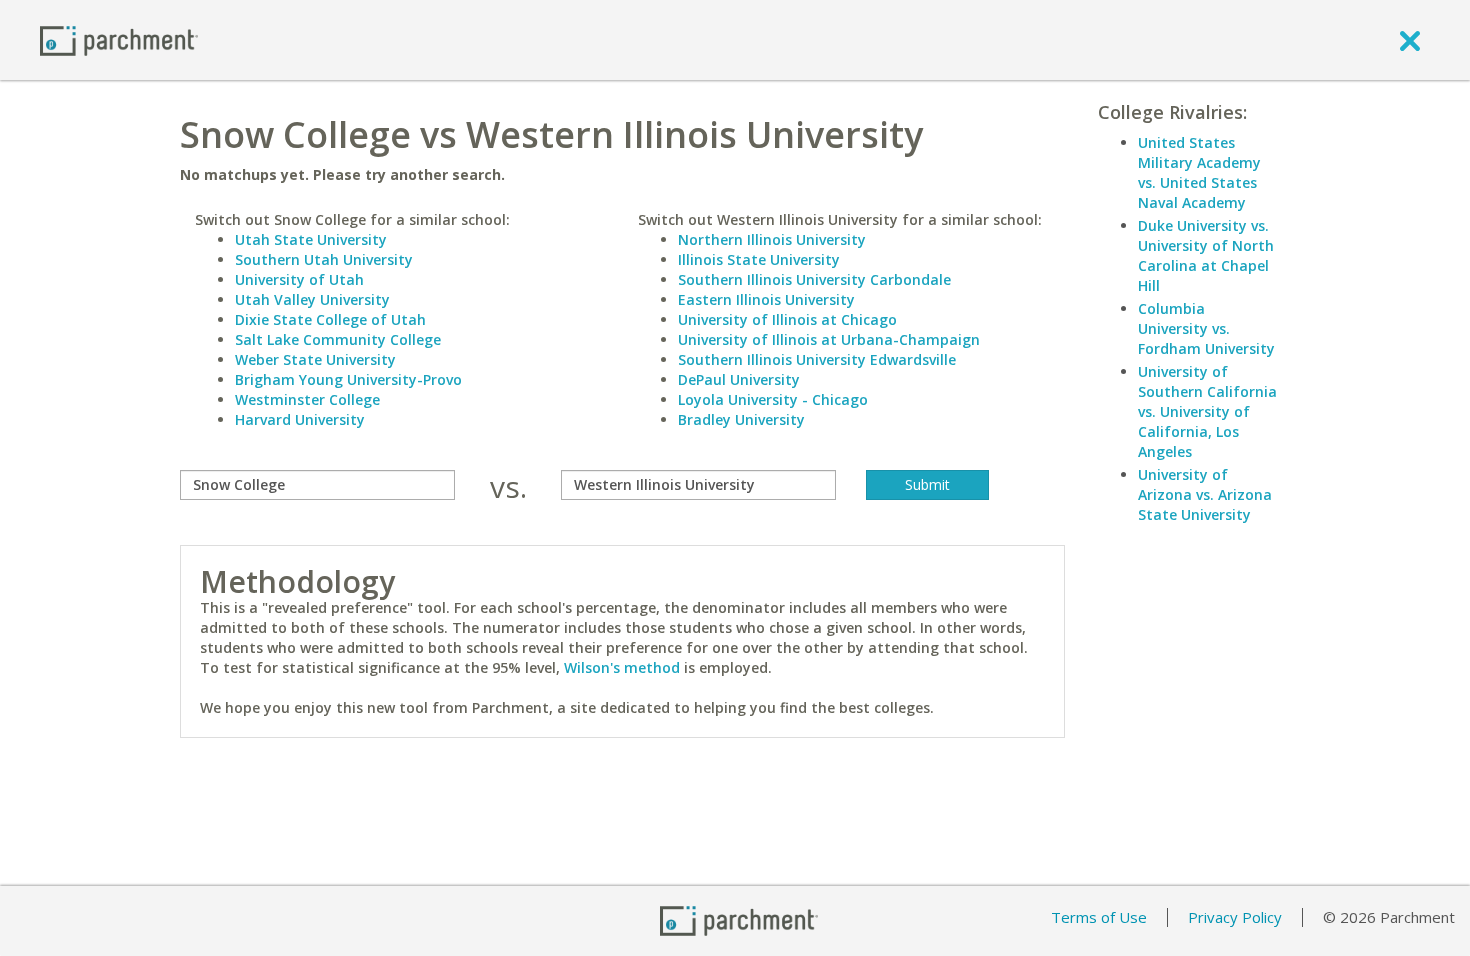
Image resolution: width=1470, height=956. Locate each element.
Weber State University (315, 359)
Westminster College (307, 399)
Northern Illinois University (772, 239)
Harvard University (300, 419)
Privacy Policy (1235, 917)
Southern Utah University (324, 259)
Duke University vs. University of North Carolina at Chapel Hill (1206, 255)
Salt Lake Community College (338, 339)
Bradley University (741, 419)
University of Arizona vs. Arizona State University (1205, 494)
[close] (1410, 40)
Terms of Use (1099, 917)
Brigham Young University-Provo (348, 379)
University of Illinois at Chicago (787, 319)
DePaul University (739, 379)
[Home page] (119, 39)
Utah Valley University (312, 299)
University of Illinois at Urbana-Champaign (829, 339)
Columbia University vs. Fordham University (1206, 328)
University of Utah (299, 279)
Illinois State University (759, 259)
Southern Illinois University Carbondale (814, 279)
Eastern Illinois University (766, 299)
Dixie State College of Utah (330, 319)
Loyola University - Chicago (773, 399)
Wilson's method (622, 667)
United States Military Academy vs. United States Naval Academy (1199, 172)
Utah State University (311, 239)
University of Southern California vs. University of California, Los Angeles (1207, 411)
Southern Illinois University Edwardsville (817, 359)
